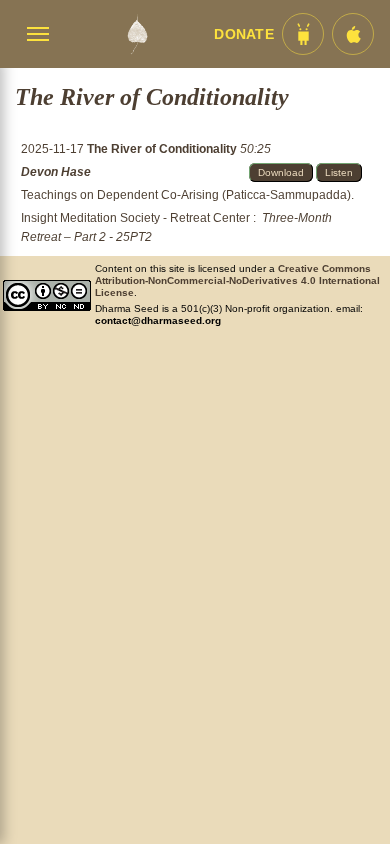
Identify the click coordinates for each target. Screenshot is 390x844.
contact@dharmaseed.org (158, 320)
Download (281, 172)
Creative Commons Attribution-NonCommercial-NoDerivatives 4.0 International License (237, 280)
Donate (244, 34)
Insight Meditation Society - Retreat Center (135, 218)
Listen (339, 172)
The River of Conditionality (163, 149)
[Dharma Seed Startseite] (137, 34)
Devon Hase (56, 172)
